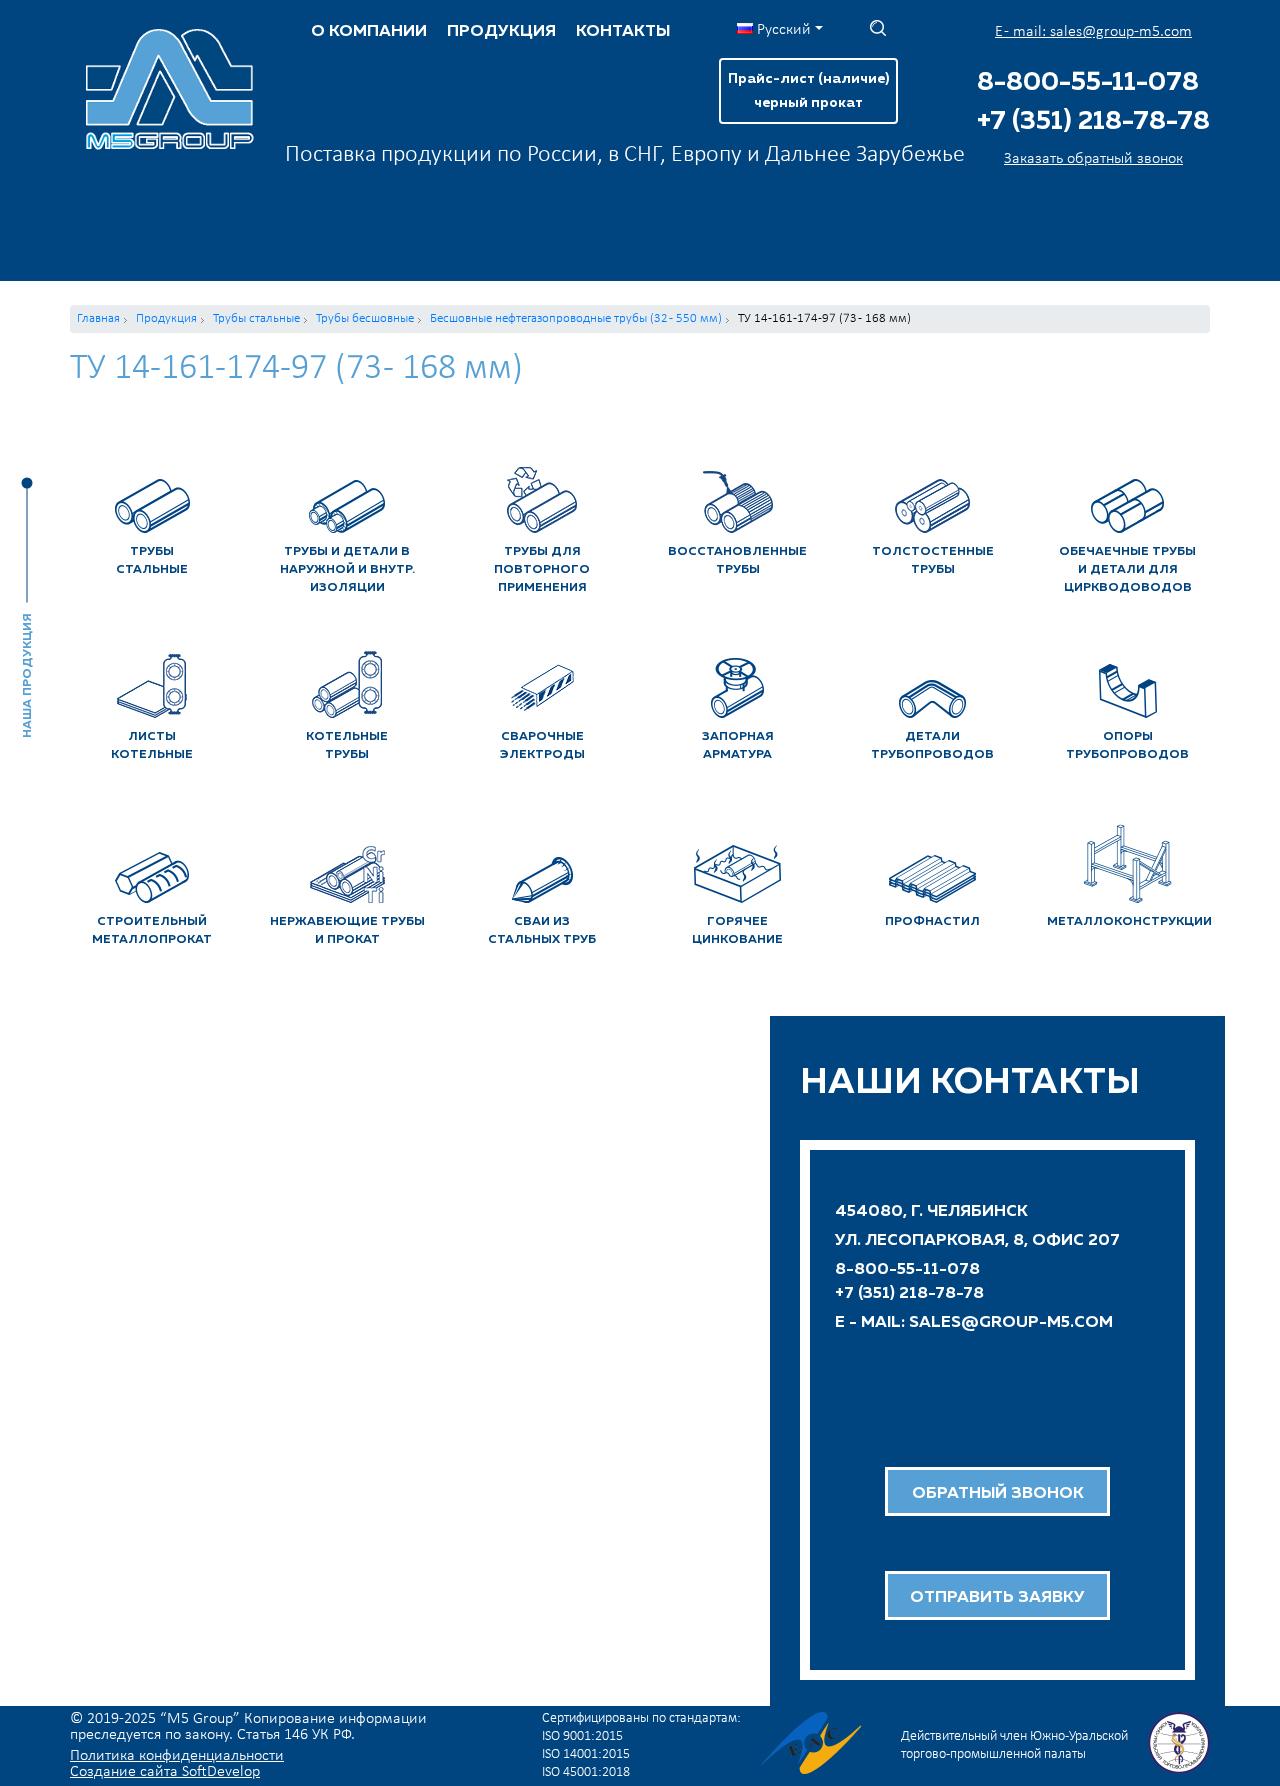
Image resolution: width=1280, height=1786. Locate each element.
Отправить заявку (997, 1598)
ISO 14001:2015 (586, 1754)
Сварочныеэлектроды (542, 746)
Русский (782, 30)
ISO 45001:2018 (586, 1772)
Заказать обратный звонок (1093, 159)
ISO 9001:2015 (582, 1736)
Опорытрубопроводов (1127, 746)
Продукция (501, 32)
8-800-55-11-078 (1088, 83)
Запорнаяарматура (738, 746)
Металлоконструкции (1128, 922)
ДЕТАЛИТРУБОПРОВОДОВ (932, 746)
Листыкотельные (152, 746)
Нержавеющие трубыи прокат (347, 931)
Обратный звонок (998, 1494)
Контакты (623, 32)
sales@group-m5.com (1011, 1323)
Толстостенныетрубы (933, 561)
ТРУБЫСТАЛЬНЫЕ (152, 561)
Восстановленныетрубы (737, 561)
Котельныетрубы (347, 746)
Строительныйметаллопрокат (152, 931)
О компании (369, 32)
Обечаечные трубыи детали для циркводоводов (1127, 570)
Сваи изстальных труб (542, 931)
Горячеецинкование (737, 931)
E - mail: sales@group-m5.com (1093, 32)
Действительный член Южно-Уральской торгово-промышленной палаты (1014, 1745)
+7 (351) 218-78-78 (1093, 122)
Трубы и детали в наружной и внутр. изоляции (347, 570)
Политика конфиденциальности (177, 1756)
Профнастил (932, 922)
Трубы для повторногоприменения (542, 570)
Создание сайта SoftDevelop (165, 1772)
